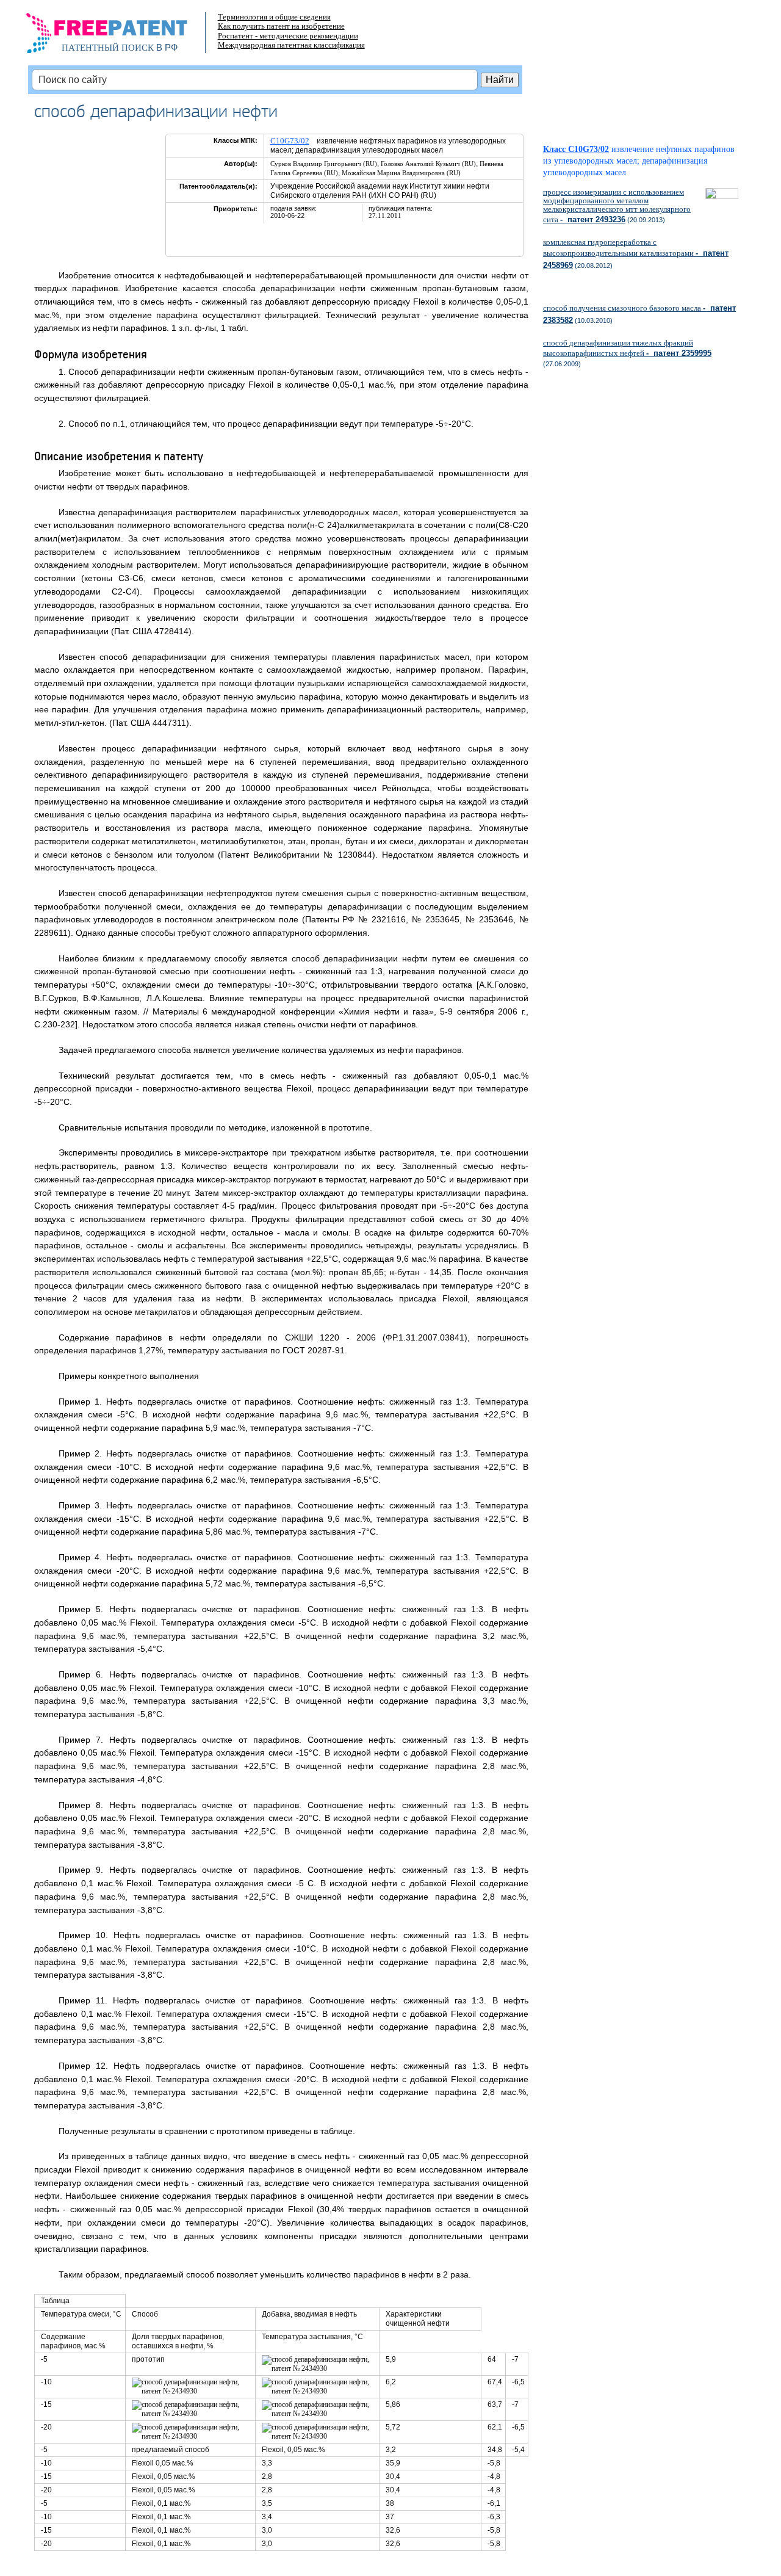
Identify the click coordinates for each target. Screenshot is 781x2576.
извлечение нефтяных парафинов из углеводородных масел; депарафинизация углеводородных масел (639, 161)
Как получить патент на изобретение (281, 26)
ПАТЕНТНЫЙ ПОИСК (108, 48)
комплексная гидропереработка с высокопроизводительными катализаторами (636, 253)
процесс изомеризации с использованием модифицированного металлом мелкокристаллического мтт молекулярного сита (617, 206)
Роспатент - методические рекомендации (288, 36)
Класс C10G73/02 (576, 149)
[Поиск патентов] (119, 37)
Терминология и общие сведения (274, 17)
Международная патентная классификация (291, 45)
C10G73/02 (290, 141)
